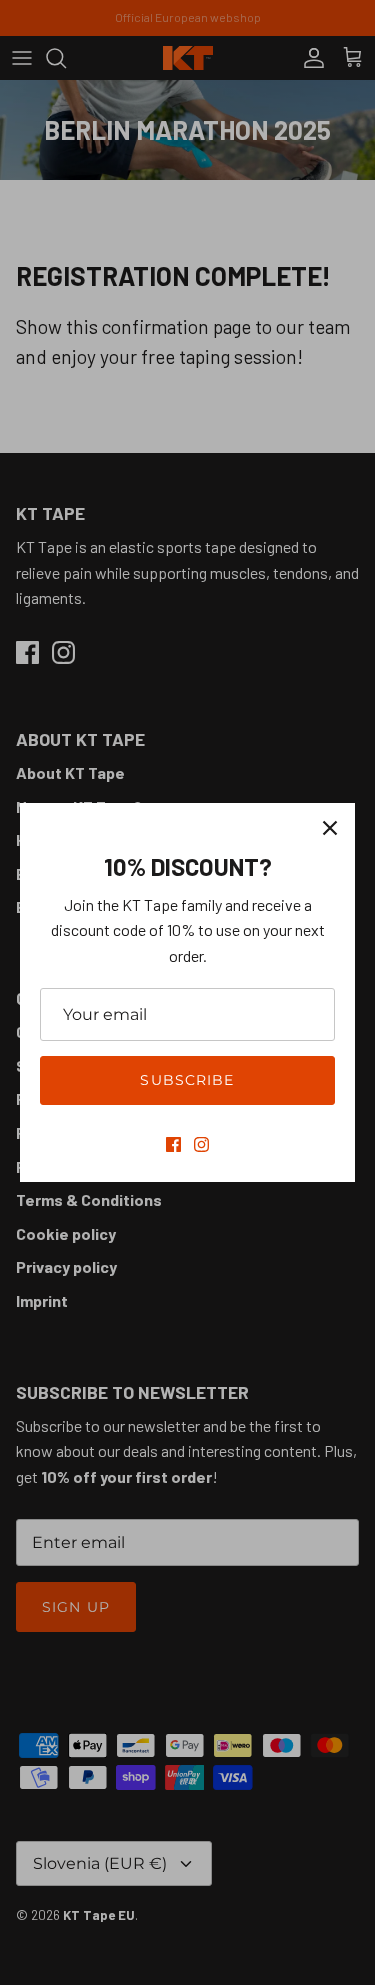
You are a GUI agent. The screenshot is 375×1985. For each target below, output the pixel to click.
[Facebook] (173, 1144)
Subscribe (187, 1080)
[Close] (330, 828)
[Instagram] (201, 1144)
